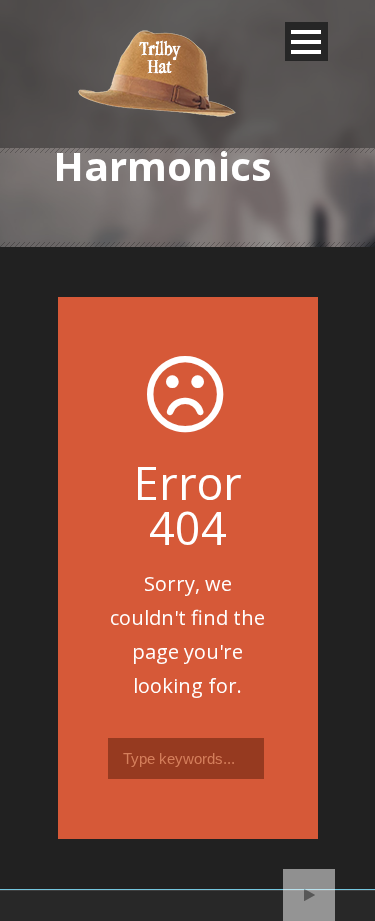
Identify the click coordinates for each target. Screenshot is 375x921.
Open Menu (306, 41)
